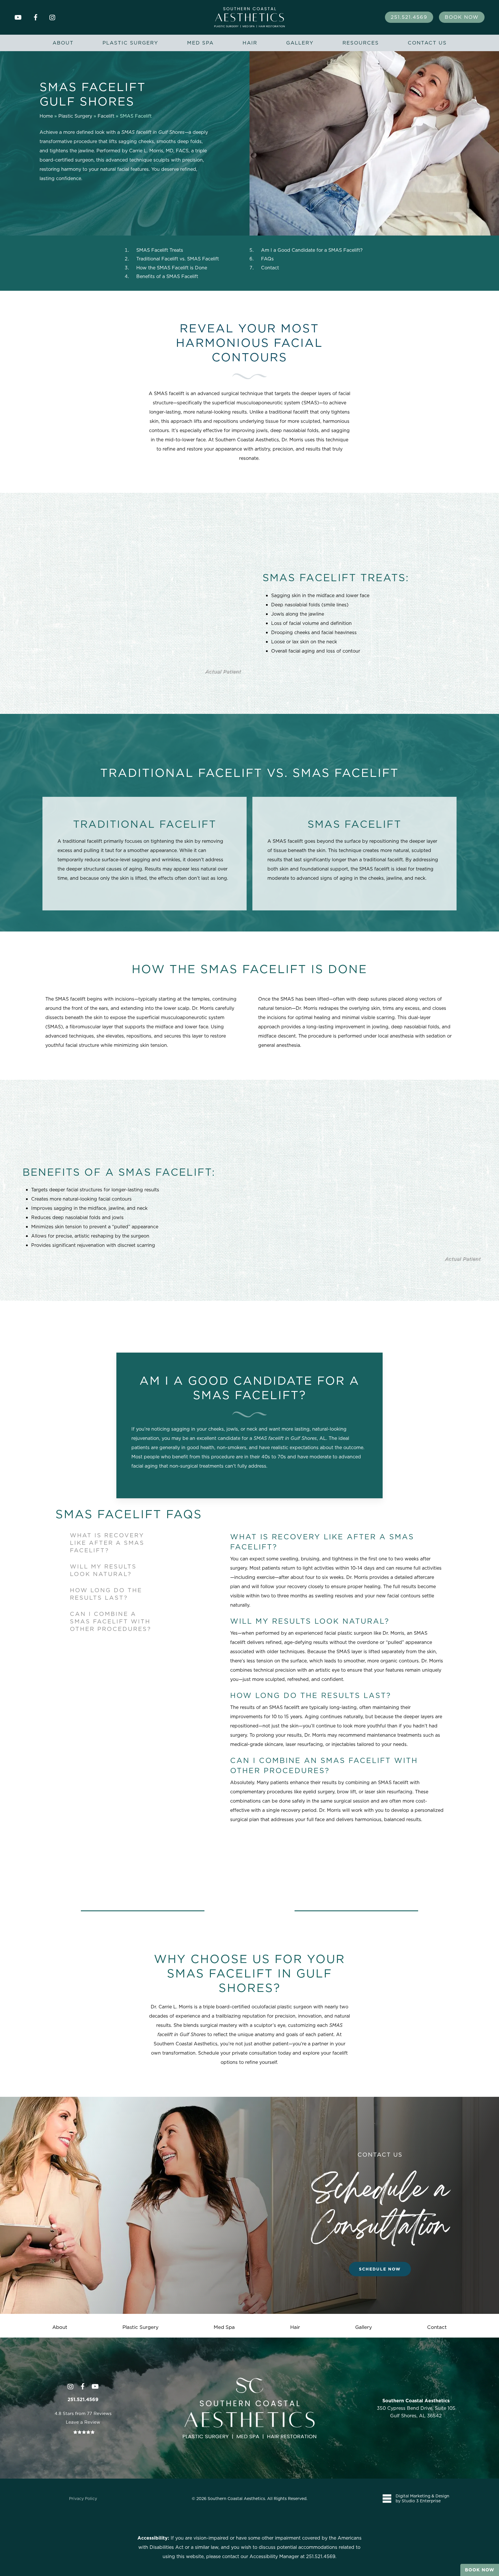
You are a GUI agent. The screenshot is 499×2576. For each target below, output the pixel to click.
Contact (270, 268)
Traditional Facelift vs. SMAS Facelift (178, 259)
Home (46, 116)
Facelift (106, 116)
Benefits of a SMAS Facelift (167, 276)
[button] (380, 2269)
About (60, 2327)
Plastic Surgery (75, 116)
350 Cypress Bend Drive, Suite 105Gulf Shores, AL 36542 (416, 2408)
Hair (295, 2327)
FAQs (267, 259)
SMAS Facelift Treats (160, 250)
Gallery (364, 2327)
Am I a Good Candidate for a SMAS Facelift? (312, 250)
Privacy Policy (83, 2499)
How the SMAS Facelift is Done (172, 268)
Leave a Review (83, 2422)
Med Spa (224, 2327)
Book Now (480, 2570)
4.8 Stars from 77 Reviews (83, 2413)
